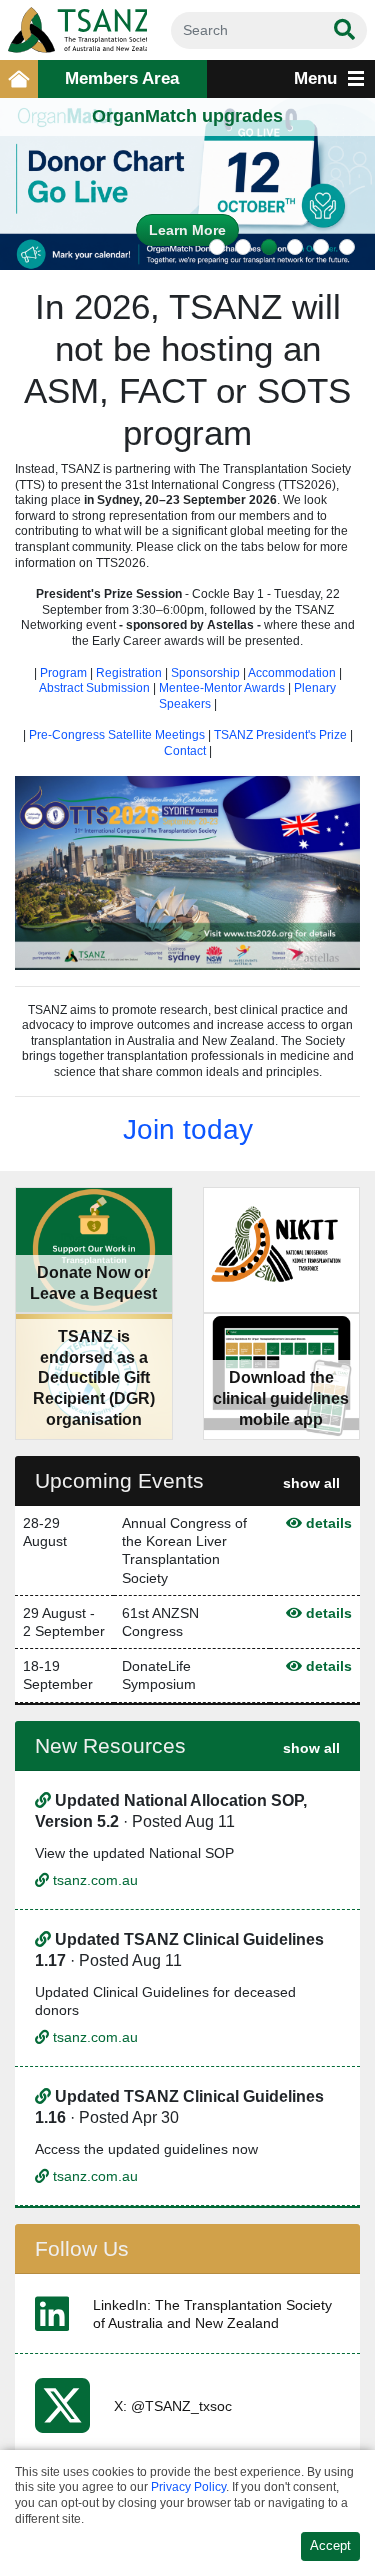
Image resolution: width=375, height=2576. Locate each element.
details (327, 1523)
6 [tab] (347, 247)
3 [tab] (269, 247)
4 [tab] (295, 247)
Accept (330, 2546)
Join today (188, 1129)
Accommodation (292, 673)
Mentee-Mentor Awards (223, 688)
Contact (186, 751)
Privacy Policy (188, 2487)
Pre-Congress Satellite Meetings (117, 735)
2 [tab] (243, 247)
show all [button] (311, 1483)
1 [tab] (217, 247)
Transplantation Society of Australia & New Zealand (73, 30)
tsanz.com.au (93, 1880)
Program (63, 673)
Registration (129, 673)
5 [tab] (321, 247)
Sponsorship (205, 673)
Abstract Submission (94, 688)
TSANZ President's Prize (280, 735)
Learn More (187, 230)
